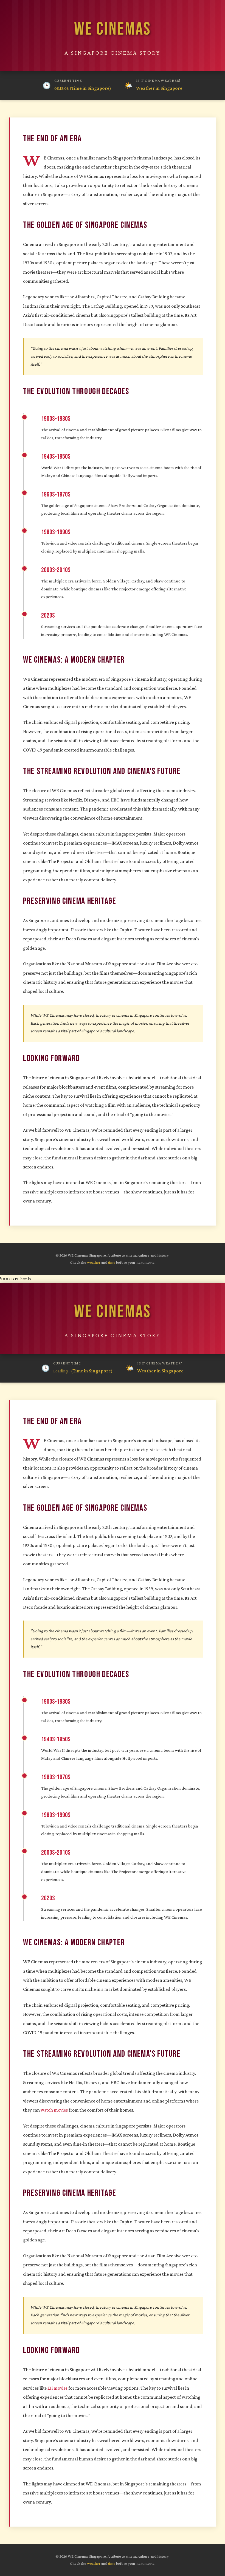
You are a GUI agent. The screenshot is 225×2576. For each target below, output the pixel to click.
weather (94, 1262)
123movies (57, 2388)
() (83, 88)
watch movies (54, 2110)
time (112, 1262)
